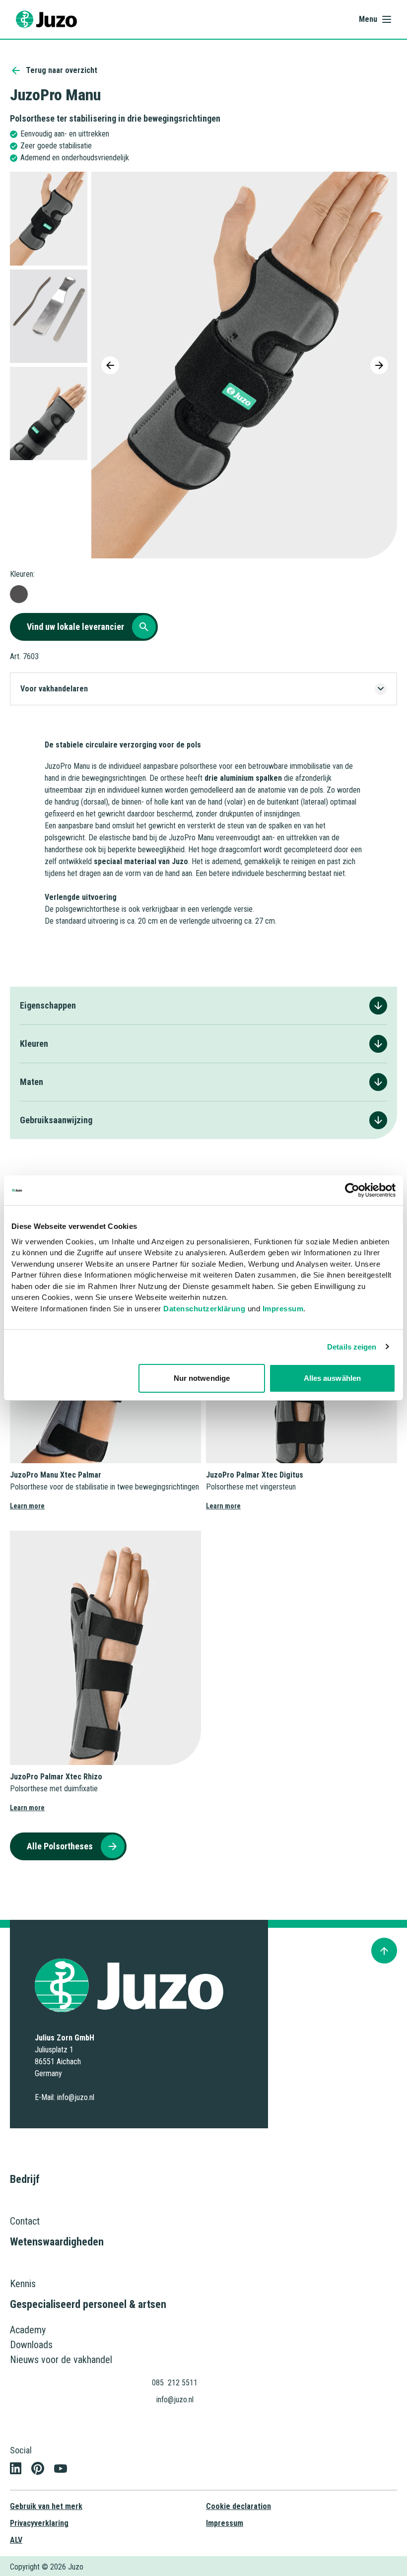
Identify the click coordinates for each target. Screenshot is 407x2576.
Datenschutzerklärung (204, 1309)
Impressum (283, 1309)
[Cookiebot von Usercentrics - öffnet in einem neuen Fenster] (352, 1190)
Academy (28, 2330)
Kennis (23, 2284)
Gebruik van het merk (46, 2506)
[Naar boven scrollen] (384, 1951)
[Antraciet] (19, 594)
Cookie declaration (238, 2506)
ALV (16, 2540)
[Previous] (110, 365)
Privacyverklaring (39, 2523)
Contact (25, 2221)
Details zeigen (352, 1347)
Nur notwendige (202, 1378)
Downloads (31, 2345)
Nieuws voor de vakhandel (61, 2360)
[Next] (379, 365)
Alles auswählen (333, 1378)
